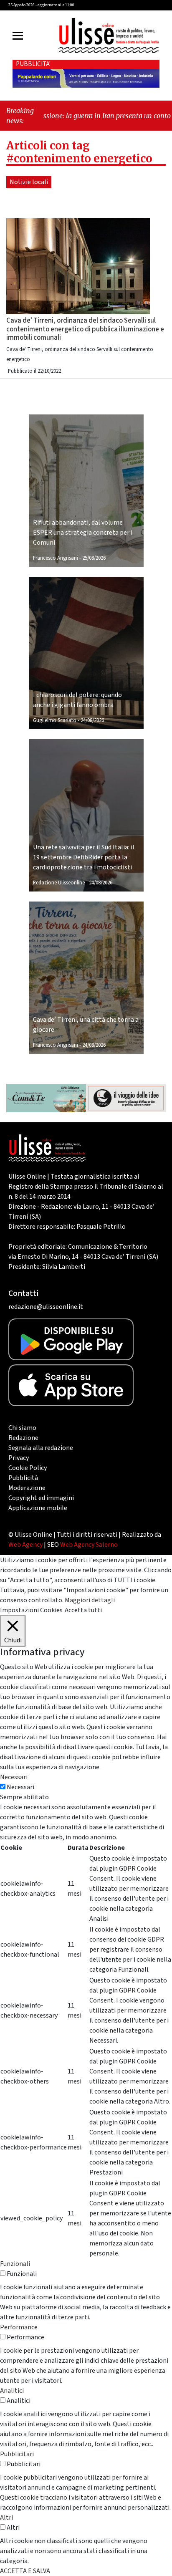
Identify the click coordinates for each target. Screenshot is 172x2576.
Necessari (20, 1787)
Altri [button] (6, 2518)
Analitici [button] (12, 2391)
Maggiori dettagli (90, 1600)
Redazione (23, 1438)
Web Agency (25, 1545)
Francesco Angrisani (56, 558)
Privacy (19, 1458)
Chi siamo (22, 1428)
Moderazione (27, 1488)
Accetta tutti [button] (83, 1610)
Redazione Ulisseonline (59, 883)
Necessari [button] (14, 1777)
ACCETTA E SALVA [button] (25, 2571)
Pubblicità (23, 1478)
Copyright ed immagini (41, 1498)
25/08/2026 (94, 558)
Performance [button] (19, 2327)
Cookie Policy (28, 1468)
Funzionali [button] (15, 2264)
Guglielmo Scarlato (55, 720)
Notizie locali (29, 182)
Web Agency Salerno (89, 1545)
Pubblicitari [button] (17, 2454)
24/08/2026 (92, 720)
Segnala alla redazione (41, 1448)
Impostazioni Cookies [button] (31, 1610)
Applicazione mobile (38, 1508)
